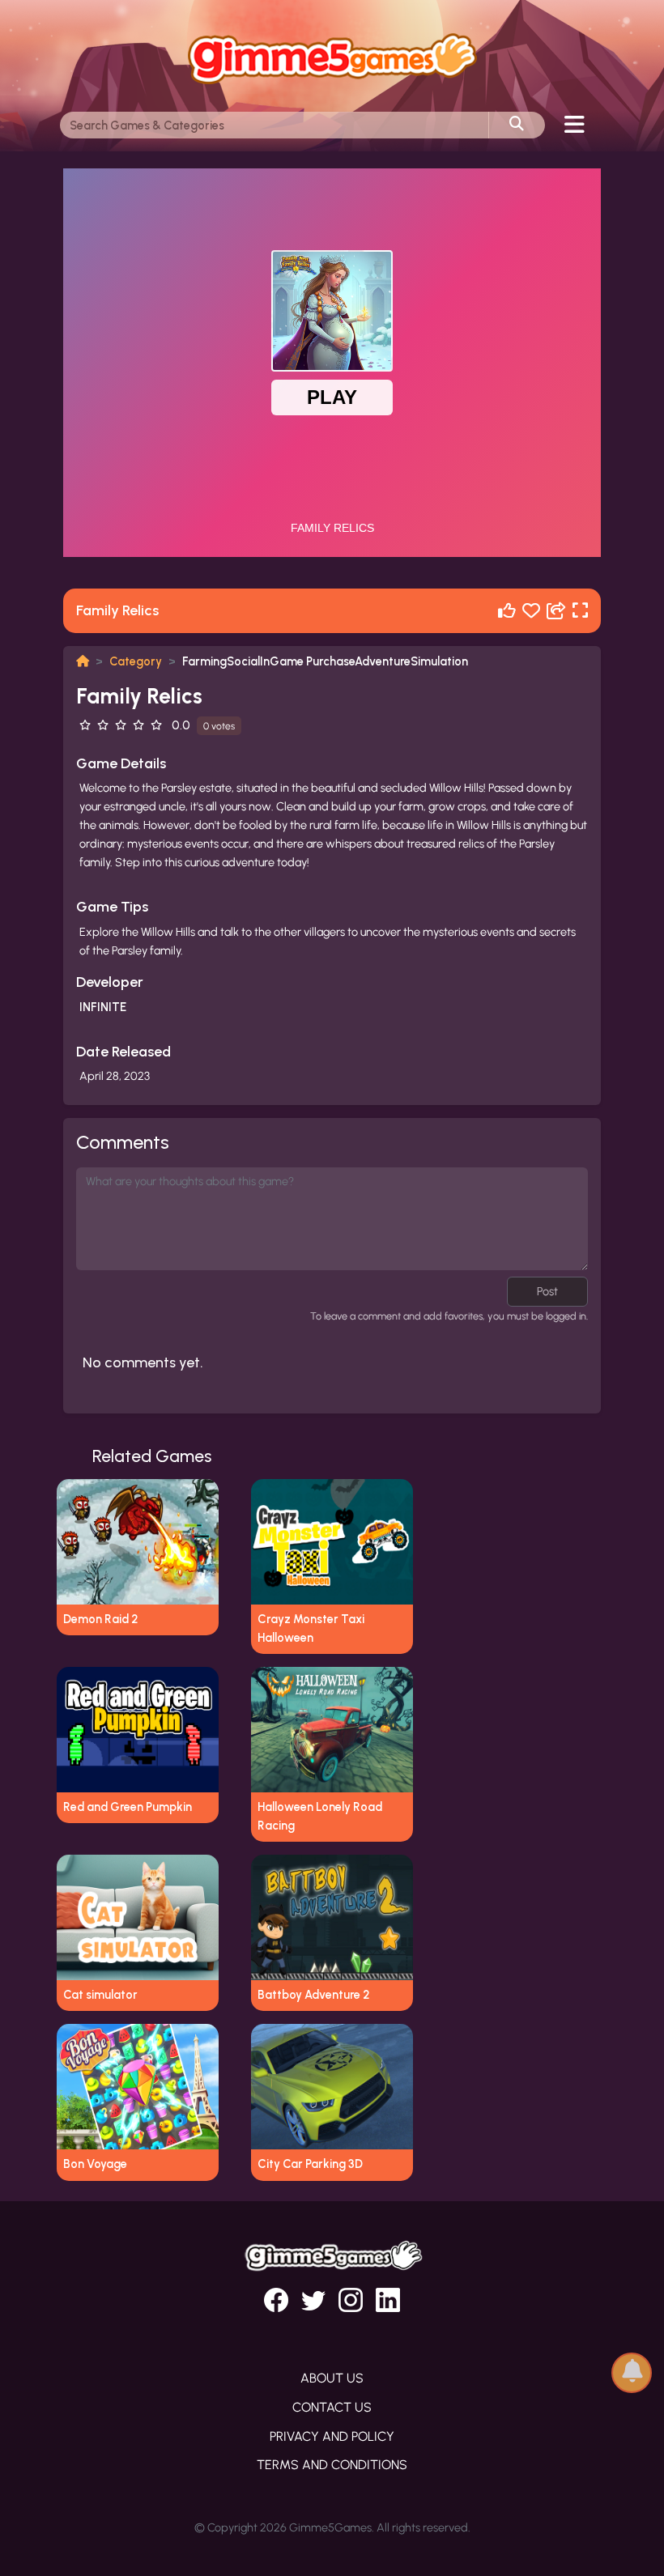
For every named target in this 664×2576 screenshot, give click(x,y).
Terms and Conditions (332, 2465)
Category (136, 661)
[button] (632, 2372)
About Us (332, 2378)
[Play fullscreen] (580, 611)
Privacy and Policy (332, 2436)
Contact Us (332, 2407)
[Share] (556, 611)
